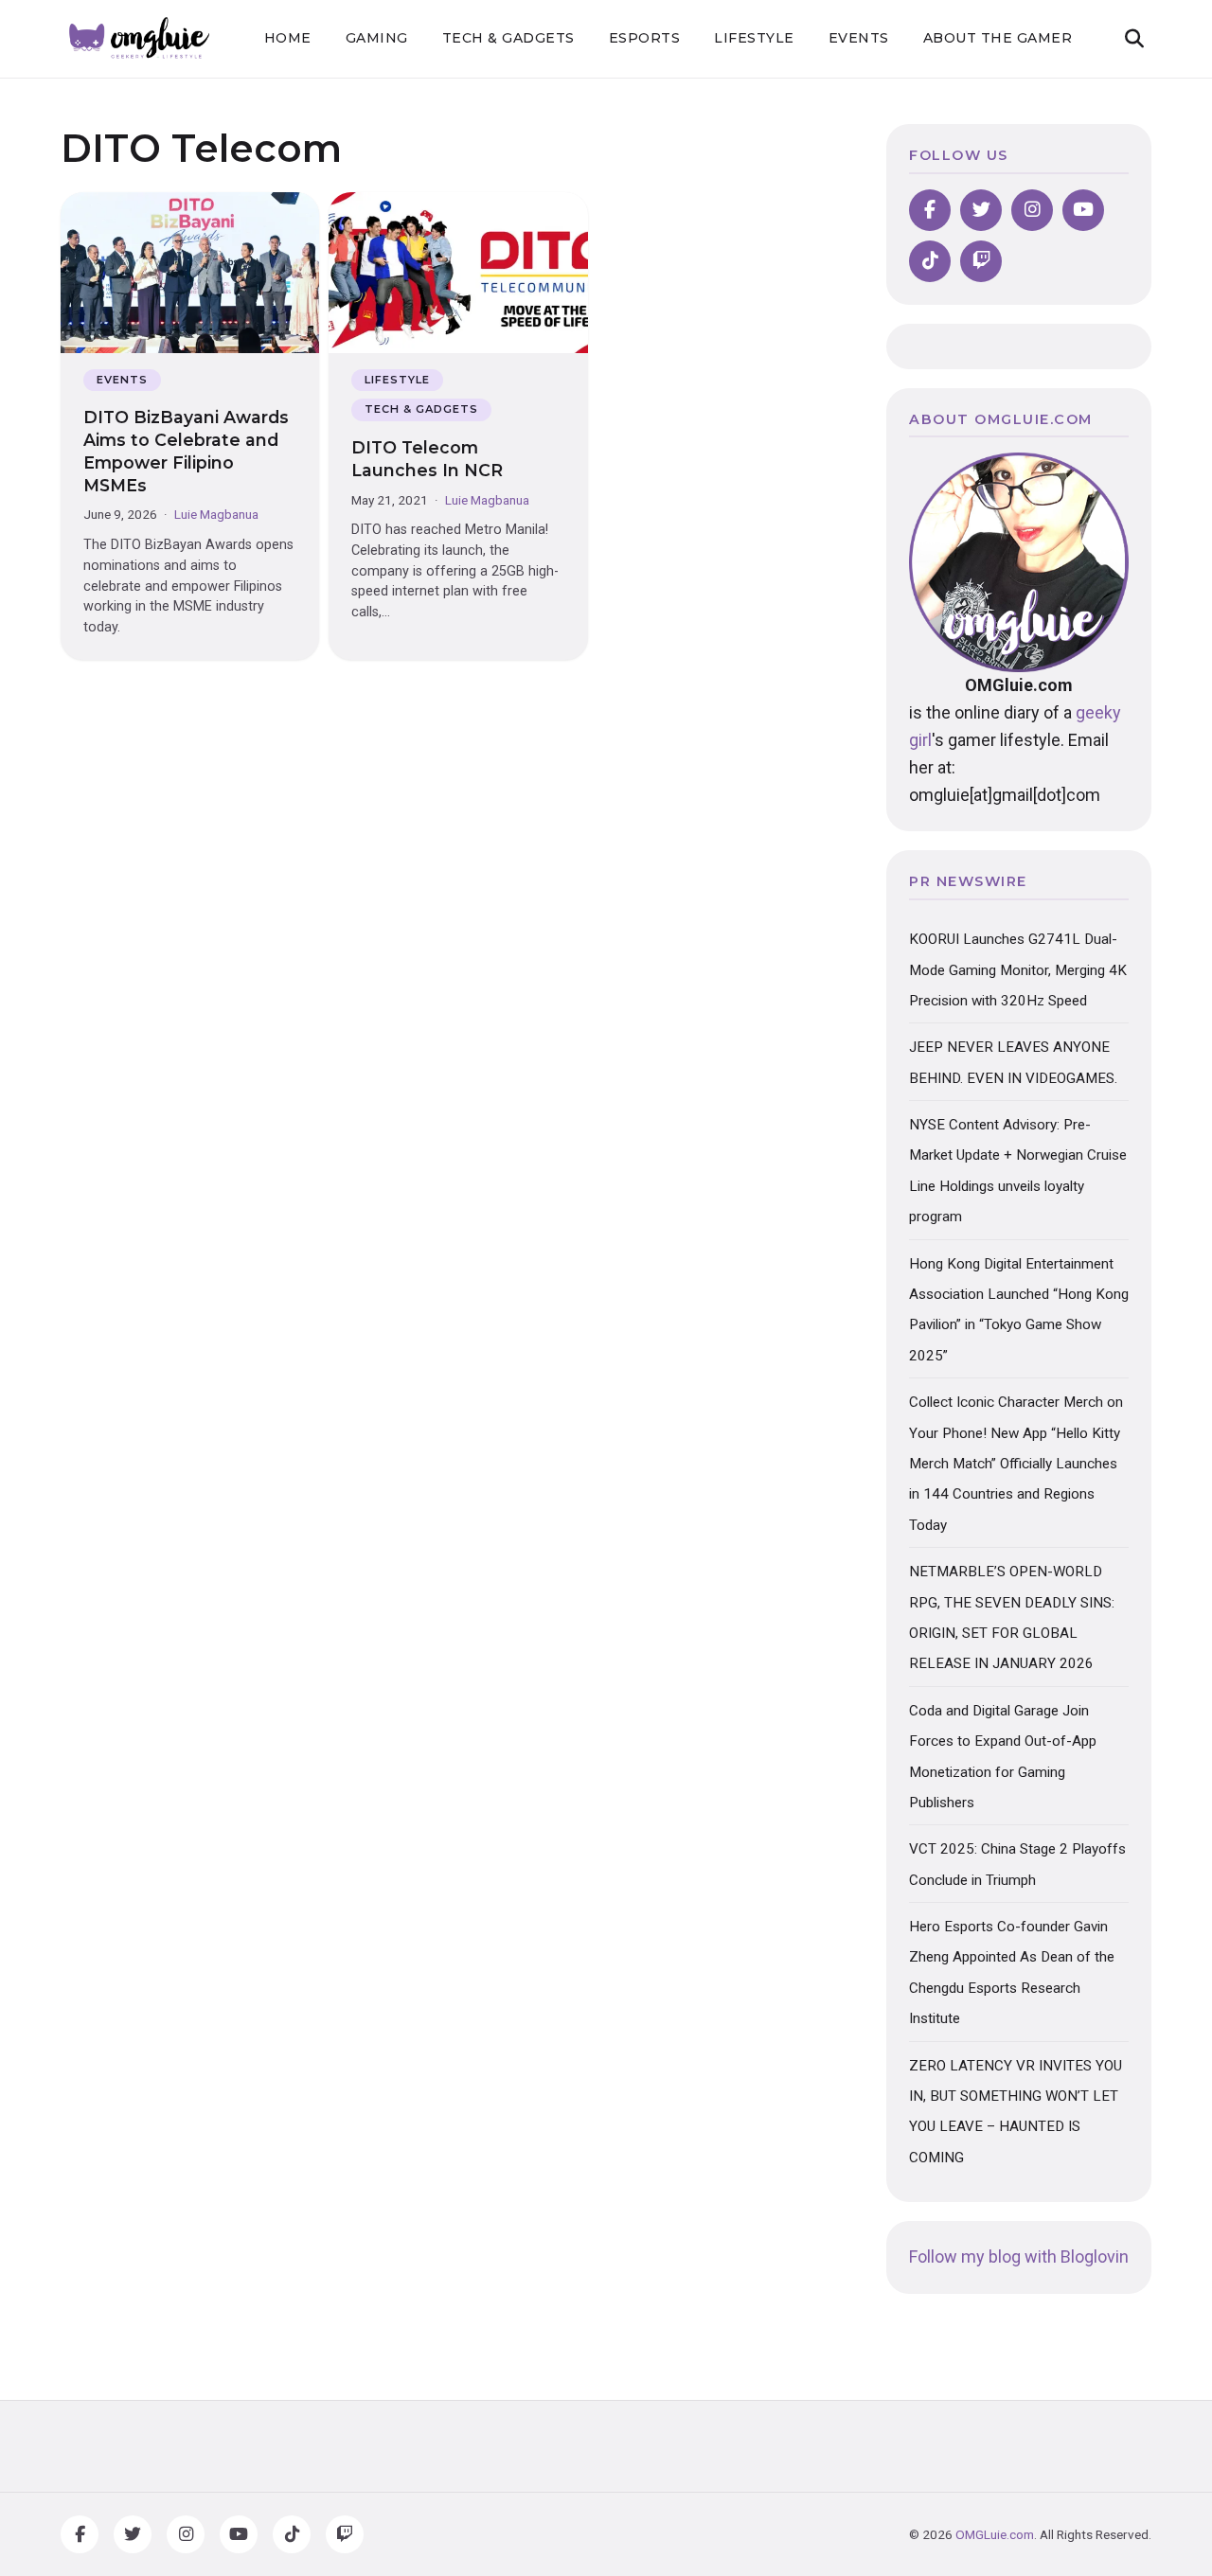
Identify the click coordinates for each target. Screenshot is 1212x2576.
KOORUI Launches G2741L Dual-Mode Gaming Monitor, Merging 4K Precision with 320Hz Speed (1018, 970)
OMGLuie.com (995, 2534)
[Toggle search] (1134, 39)
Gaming (377, 38)
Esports (645, 38)
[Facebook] (930, 210)
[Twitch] (981, 261)
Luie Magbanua (216, 514)
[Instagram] (1032, 210)
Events (859, 38)
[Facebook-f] (80, 2534)
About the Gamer (998, 38)
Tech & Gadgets (508, 38)
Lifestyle (754, 38)
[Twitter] (981, 210)
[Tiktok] (930, 261)
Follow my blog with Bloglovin (1019, 2256)
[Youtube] (1083, 210)
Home (288, 38)
